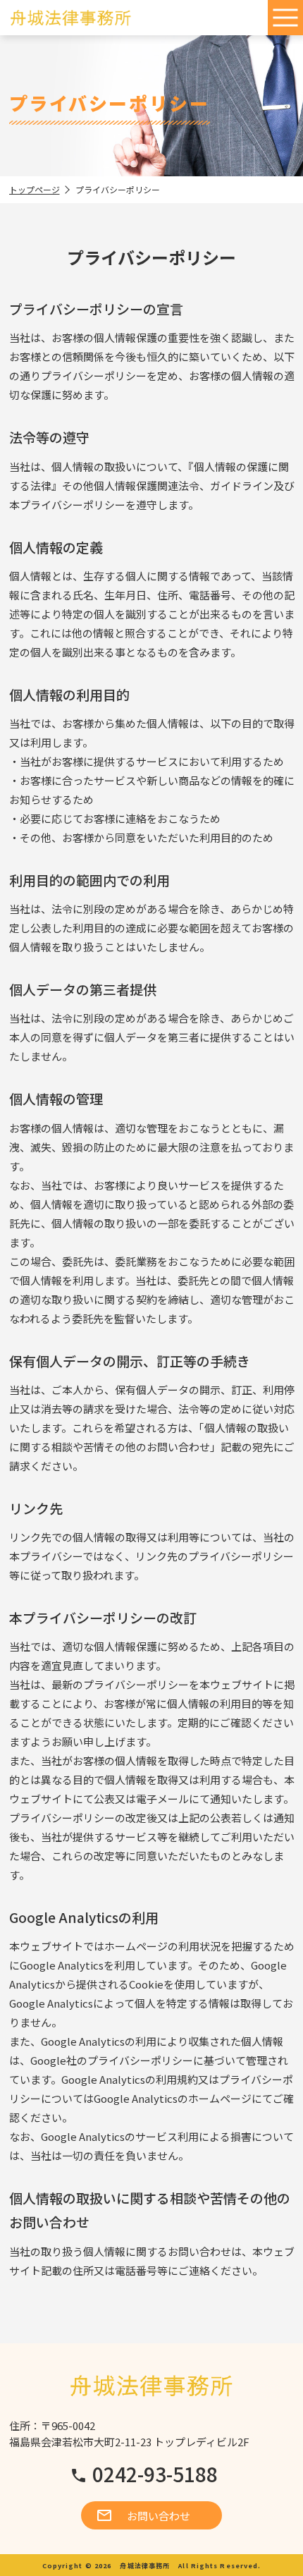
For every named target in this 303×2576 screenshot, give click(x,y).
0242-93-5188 (155, 2474)
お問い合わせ (159, 2516)
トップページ (35, 189)
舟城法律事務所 (145, 2565)
